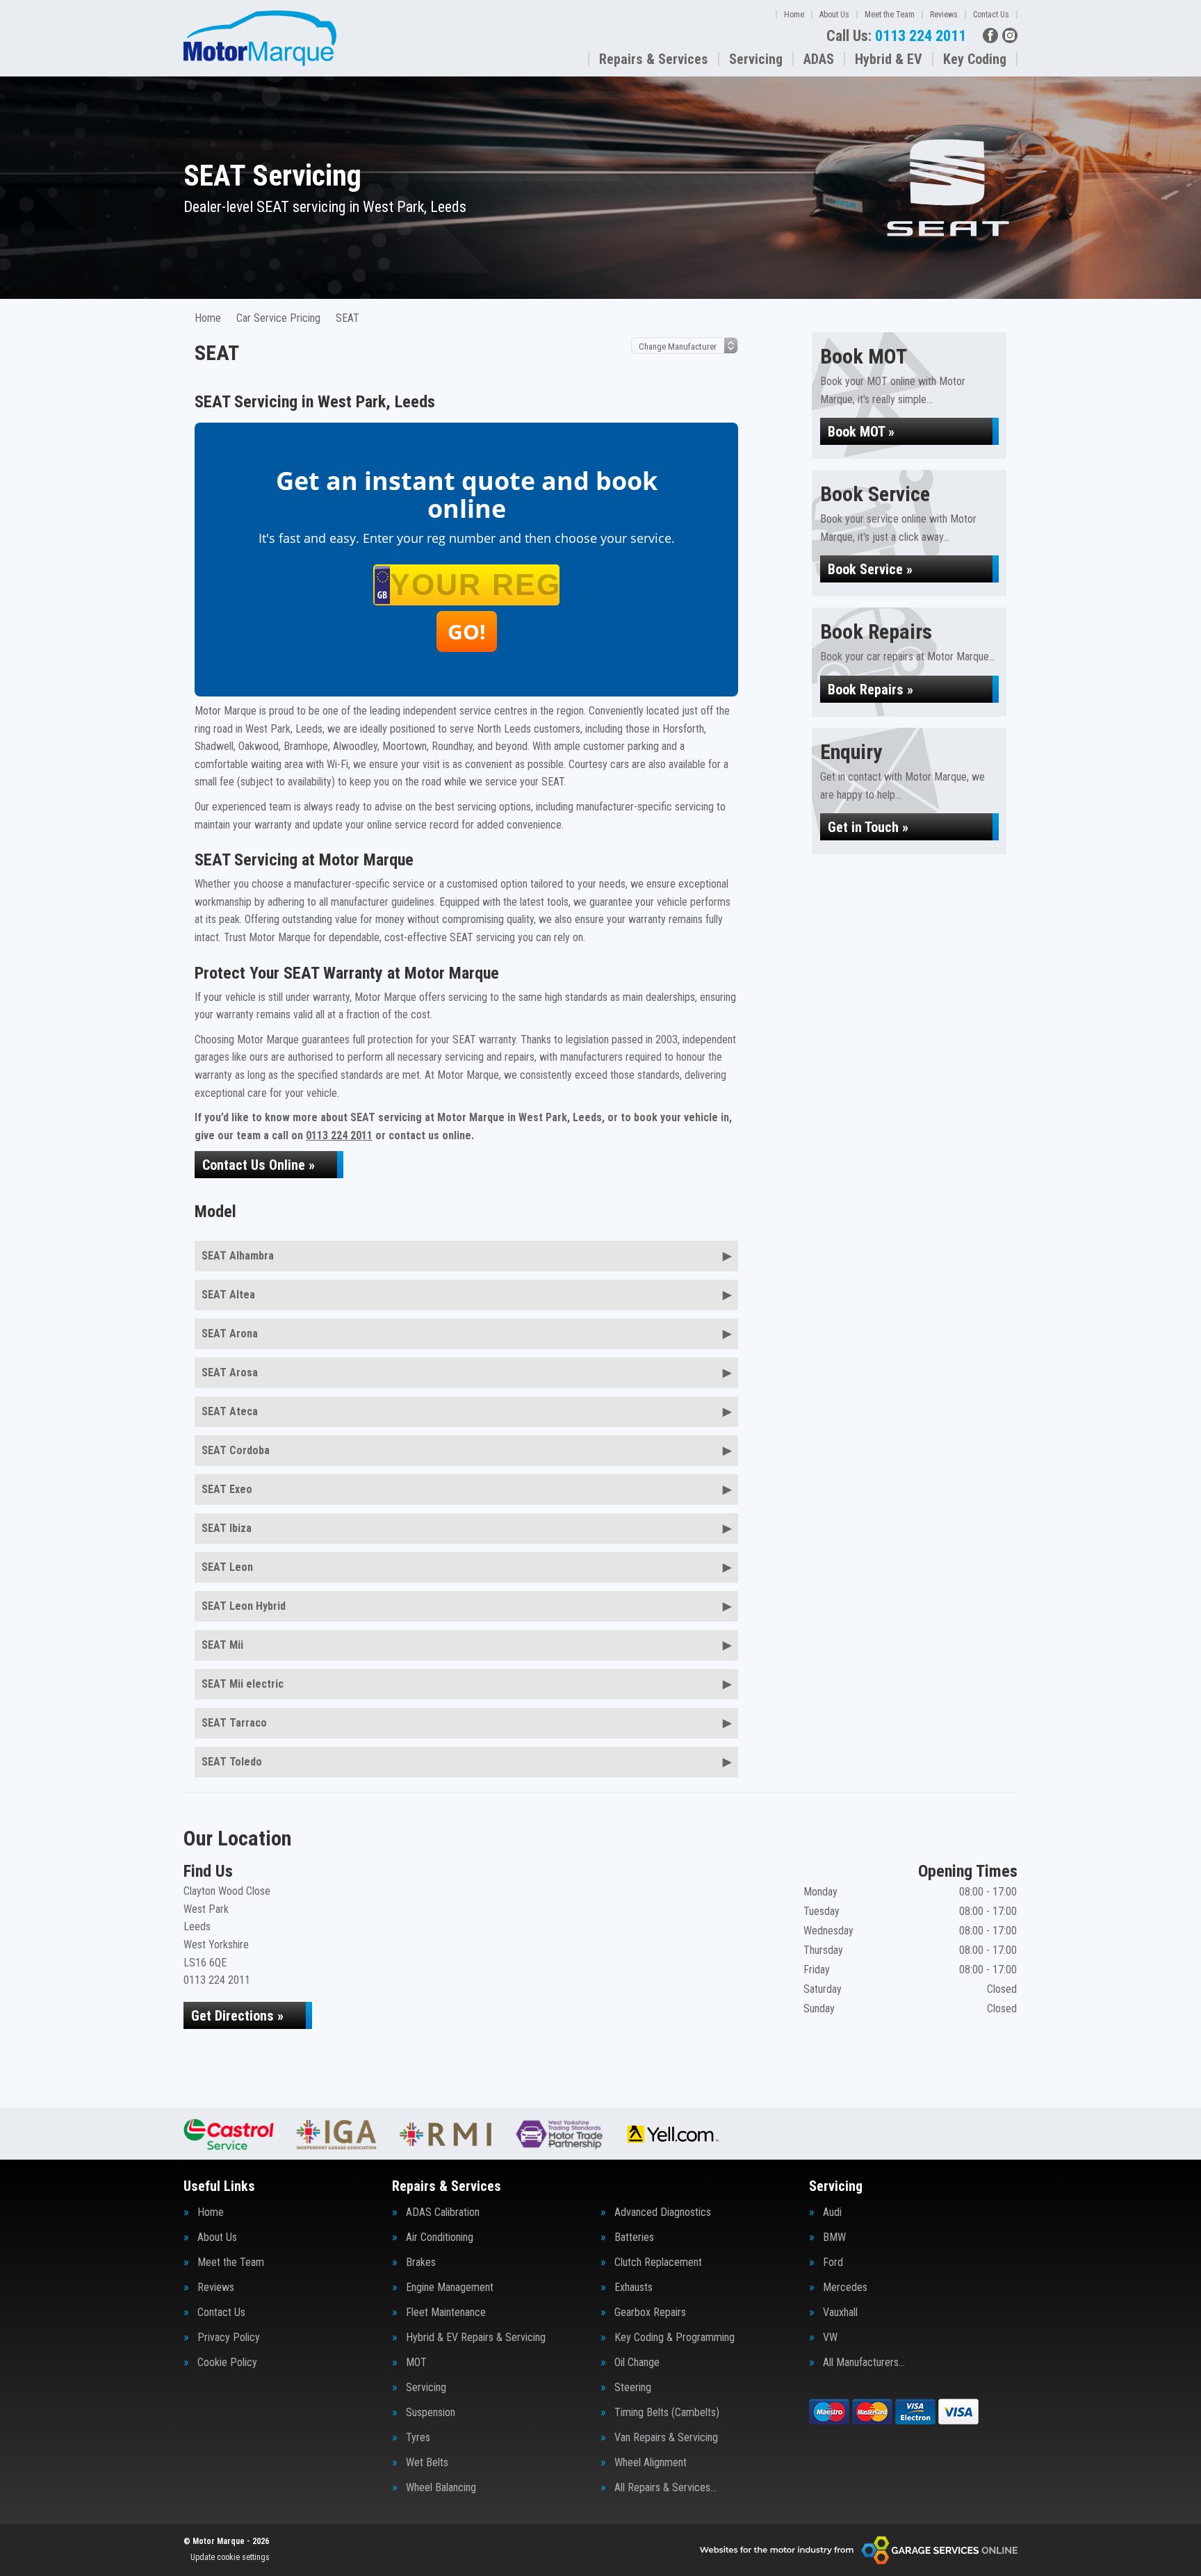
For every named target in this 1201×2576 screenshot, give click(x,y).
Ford (833, 2263)
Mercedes (845, 2288)
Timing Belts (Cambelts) (667, 2413)
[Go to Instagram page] (1010, 35)
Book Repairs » (871, 690)
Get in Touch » (868, 827)
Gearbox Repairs (650, 2313)
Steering (633, 2388)
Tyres (418, 2438)
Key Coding (975, 59)
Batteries (634, 2237)
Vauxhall (840, 2313)
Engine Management (450, 2288)
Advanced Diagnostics (663, 2212)
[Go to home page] (260, 38)
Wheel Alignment (651, 2463)
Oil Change (637, 2363)
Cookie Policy (227, 2363)
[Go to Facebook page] (990, 35)
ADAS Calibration (443, 2212)
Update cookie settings (230, 2557)
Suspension (431, 2413)
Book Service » (870, 569)
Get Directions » (237, 2016)
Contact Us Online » (259, 1165)
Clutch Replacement (658, 2263)
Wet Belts (427, 2463)
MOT (416, 2363)
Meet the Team (890, 15)
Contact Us (991, 15)
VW (830, 2338)
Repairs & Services (654, 59)
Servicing (756, 59)
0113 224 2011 (896, 36)
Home (794, 15)
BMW (834, 2237)
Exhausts (634, 2288)
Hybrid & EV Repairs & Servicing (476, 2338)
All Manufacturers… (864, 2363)
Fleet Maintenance (446, 2313)
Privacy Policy (229, 2338)
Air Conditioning (440, 2237)
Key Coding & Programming (675, 2338)
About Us (834, 15)
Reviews (944, 15)
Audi (832, 2212)
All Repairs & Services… (665, 2488)
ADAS (819, 59)
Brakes (421, 2263)
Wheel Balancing (441, 2488)
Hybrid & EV (889, 59)
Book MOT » (861, 432)
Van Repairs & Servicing (666, 2438)
